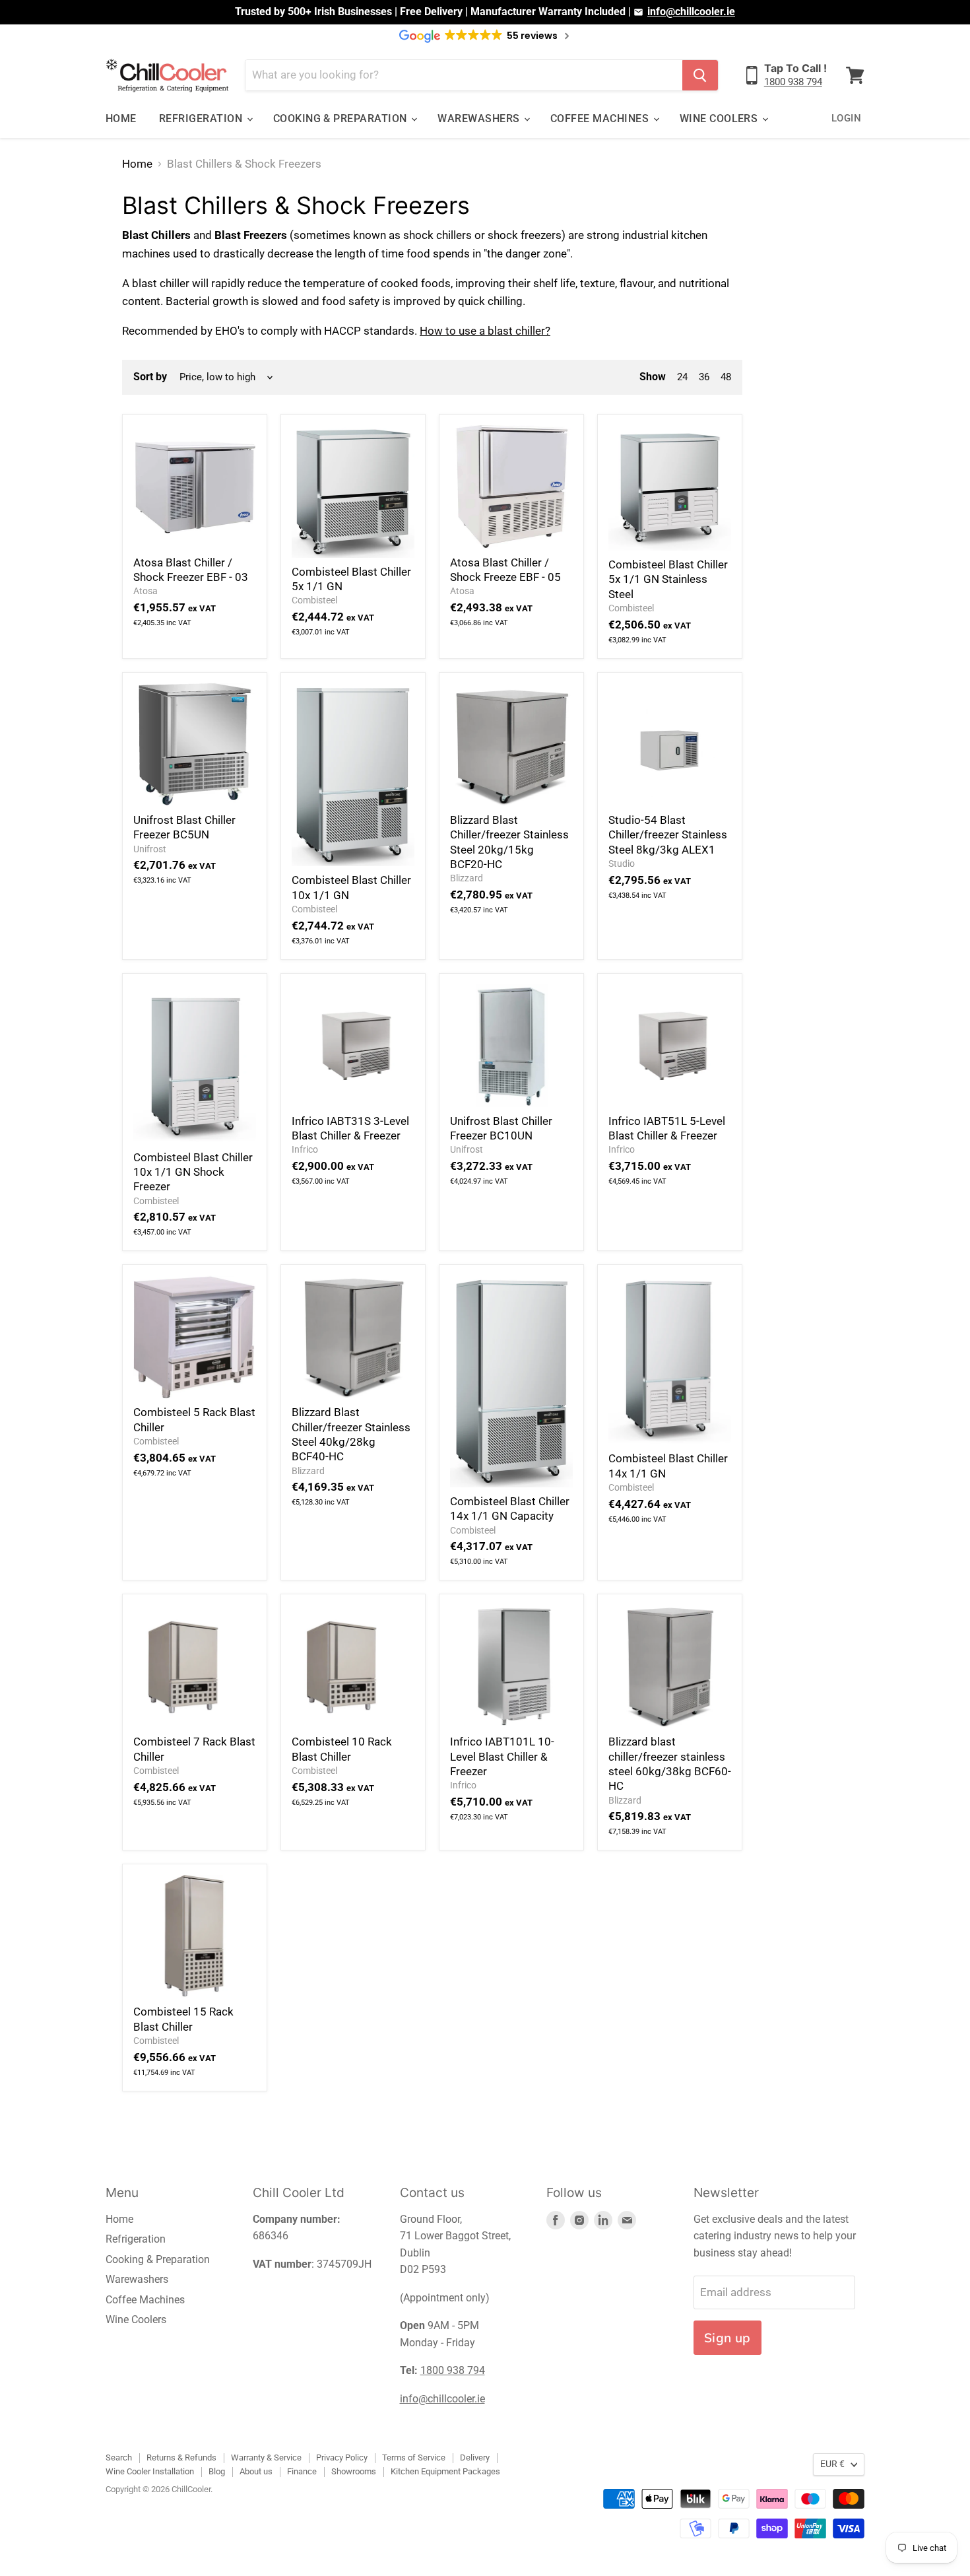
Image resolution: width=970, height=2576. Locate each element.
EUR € (832, 2464)
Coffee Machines (601, 119)
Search (119, 2457)
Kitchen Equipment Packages (445, 2471)
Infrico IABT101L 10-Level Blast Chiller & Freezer (502, 1756)
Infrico (305, 1149)
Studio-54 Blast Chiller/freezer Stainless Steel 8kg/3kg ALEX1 (668, 835)
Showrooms (354, 2471)
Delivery (475, 2457)
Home (121, 119)
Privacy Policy (342, 2457)
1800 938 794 (793, 82)
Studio (622, 864)
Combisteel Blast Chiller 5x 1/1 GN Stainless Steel (668, 579)
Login (846, 118)
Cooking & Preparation (342, 119)
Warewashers (480, 119)
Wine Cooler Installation (150, 2471)
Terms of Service (414, 2457)
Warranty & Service (266, 2457)
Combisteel (314, 600)
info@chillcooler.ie (691, 12)
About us (256, 2471)
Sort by (150, 377)
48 (726, 377)
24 (682, 377)
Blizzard (467, 878)
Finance (302, 2471)
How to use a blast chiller (482, 331)
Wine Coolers (720, 119)
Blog (217, 2471)
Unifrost (150, 849)
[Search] (700, 75)
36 (704, 377)
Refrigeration (202, 119)
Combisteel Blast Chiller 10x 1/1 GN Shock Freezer (193, 1172)
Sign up (727, 2338)
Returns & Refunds (181, 2457)
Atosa (145, 591)
